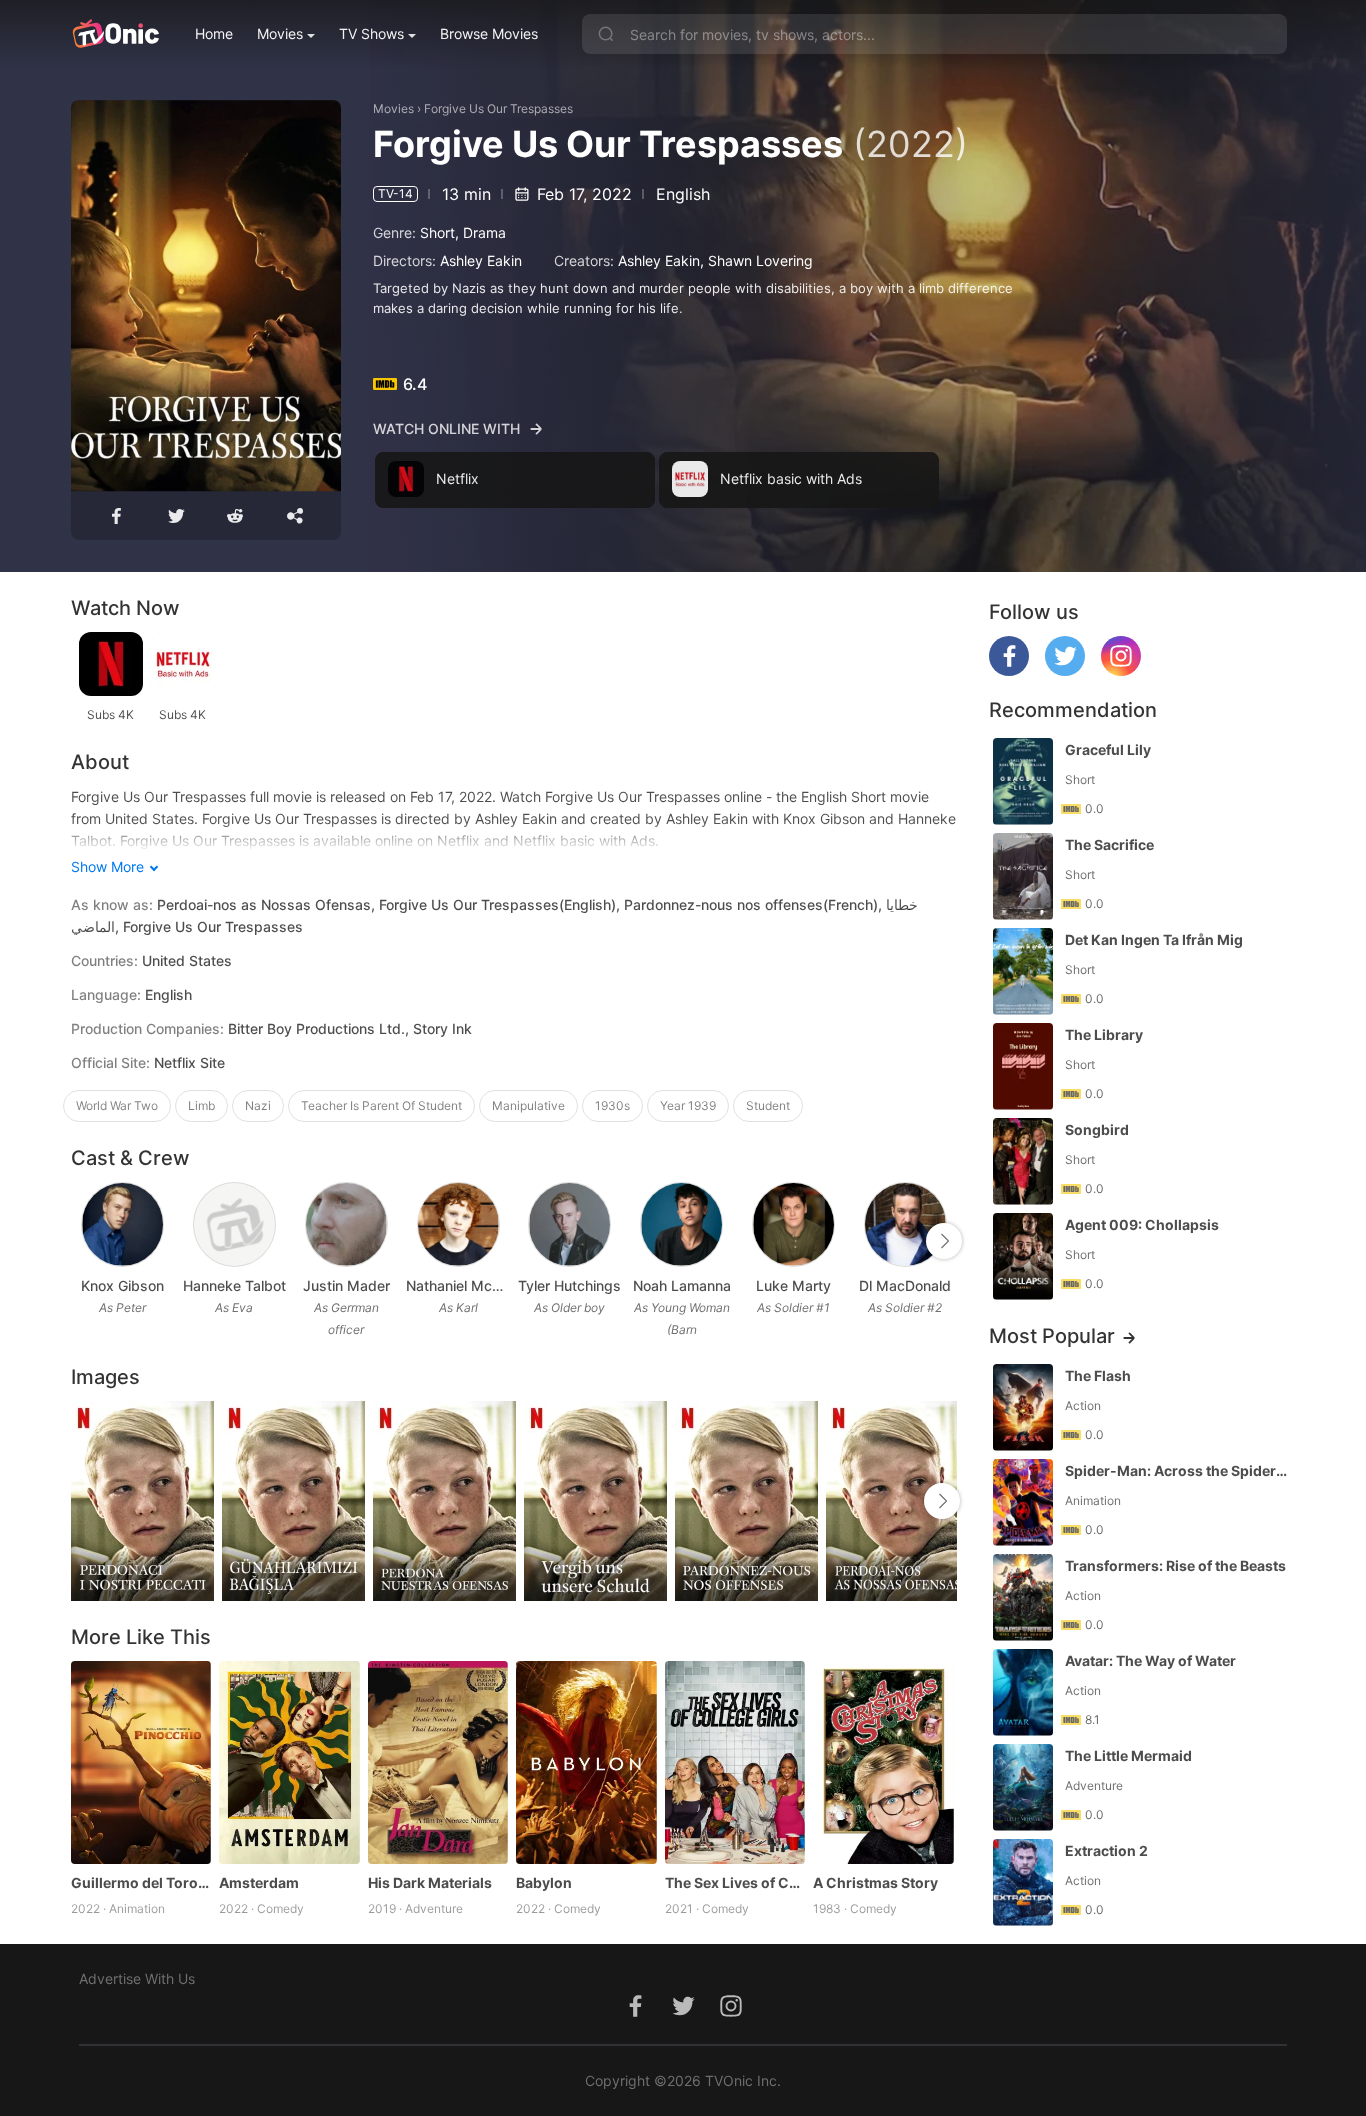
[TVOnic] (115, 34)
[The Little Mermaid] (1023, 1787)
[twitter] (1065, 670)
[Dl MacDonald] (905, 1224)
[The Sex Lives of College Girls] (735, 1763)
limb (201, 1105)
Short (437, 232)
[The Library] (1023, 1066)
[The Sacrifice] (1023, 876)
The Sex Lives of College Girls (735, 1882)
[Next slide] (944, 1241)
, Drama (480, 232)
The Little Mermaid (1128, 1755)
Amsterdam (259, 1882)
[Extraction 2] (1023, 1882)
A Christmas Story (875, 1882)
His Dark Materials (430, 1882)
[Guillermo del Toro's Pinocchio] (141, 1763)
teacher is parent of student (381, 1105)
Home (214, 33)
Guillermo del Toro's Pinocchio (141, 1882)
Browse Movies (489, 33)
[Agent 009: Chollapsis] (1023, 1256)
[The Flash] (1023, 1407)
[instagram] (1121, 670)
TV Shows (371, 33)
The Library (1104, 1034)
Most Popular (1052, 1336)
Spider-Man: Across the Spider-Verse (1178, 1470)
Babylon (544, 1882)
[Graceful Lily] (1023, 781)
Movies (280, 33)
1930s (612, 1105)
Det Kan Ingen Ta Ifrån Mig (1154, 939)
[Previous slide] (84, 1241)
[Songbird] (1023, 1161)
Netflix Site (189, 1062)
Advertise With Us (137, 1978)
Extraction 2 (1106, 1850)
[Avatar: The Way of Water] (1023, 1692)
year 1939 (688, 1105)
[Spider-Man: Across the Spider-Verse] (1023, 1502)
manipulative (528, 1105)
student (768, 1105)
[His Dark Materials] (438, 1763)
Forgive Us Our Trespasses (498, 108)
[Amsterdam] (289, 1763)
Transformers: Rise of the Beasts (1175, 1565)
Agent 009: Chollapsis (1142, 1224)
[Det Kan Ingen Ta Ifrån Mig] (1023, 971)
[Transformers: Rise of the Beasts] (1023, 1597)
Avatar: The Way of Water (1150, 1660)
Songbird (1097, 1129)
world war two (117, 1105)
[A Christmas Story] (883, 1763)
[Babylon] (586, 1763)
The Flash (1098, 1375)
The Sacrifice (1109, 844)
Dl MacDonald (905, 1285)
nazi (258, 1105)
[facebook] (1009, 670)
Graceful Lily (1108, 749)
